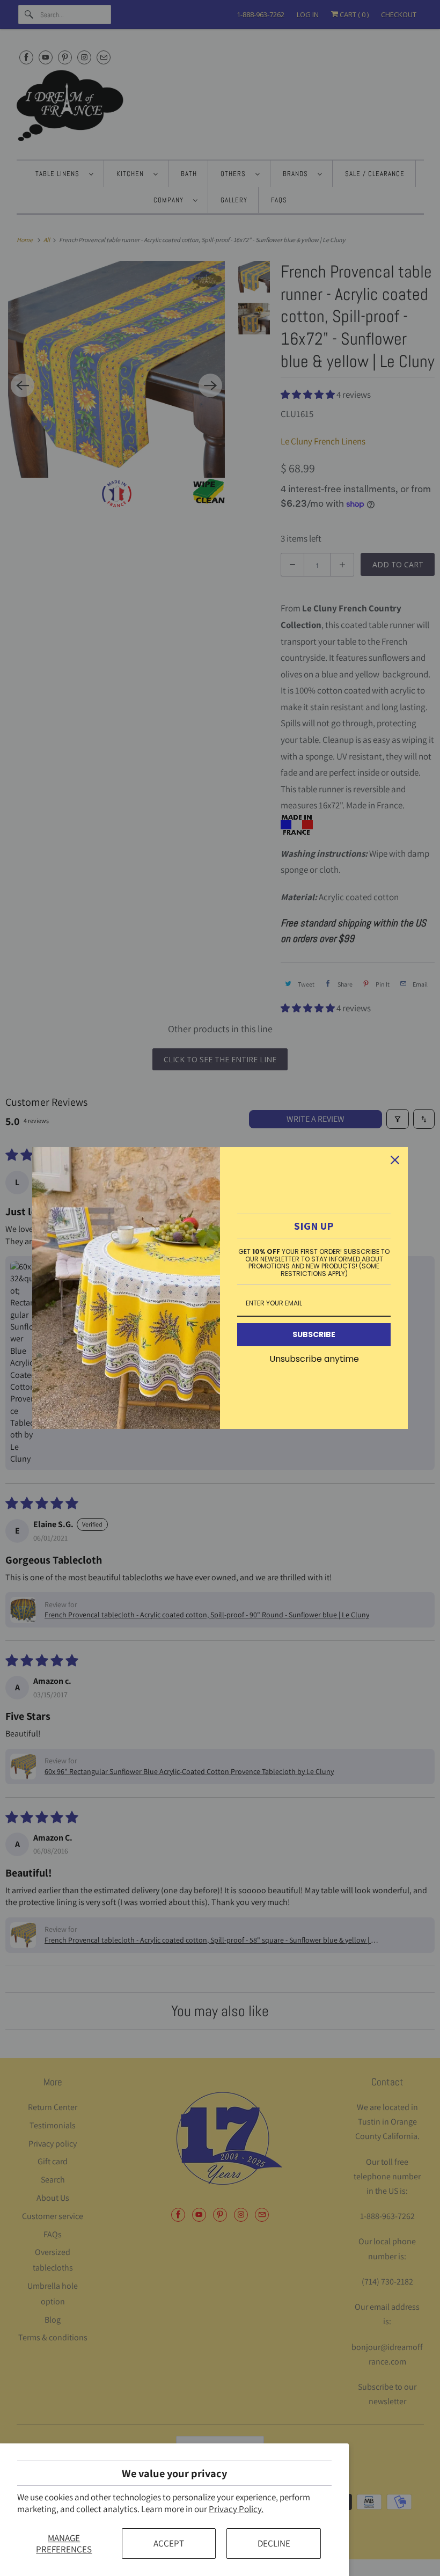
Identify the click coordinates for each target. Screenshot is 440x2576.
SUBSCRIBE (314, 1334)
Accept (169, 2543)
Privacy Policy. (236, 2509)
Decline (274, 2543)
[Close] (395, 1160)
